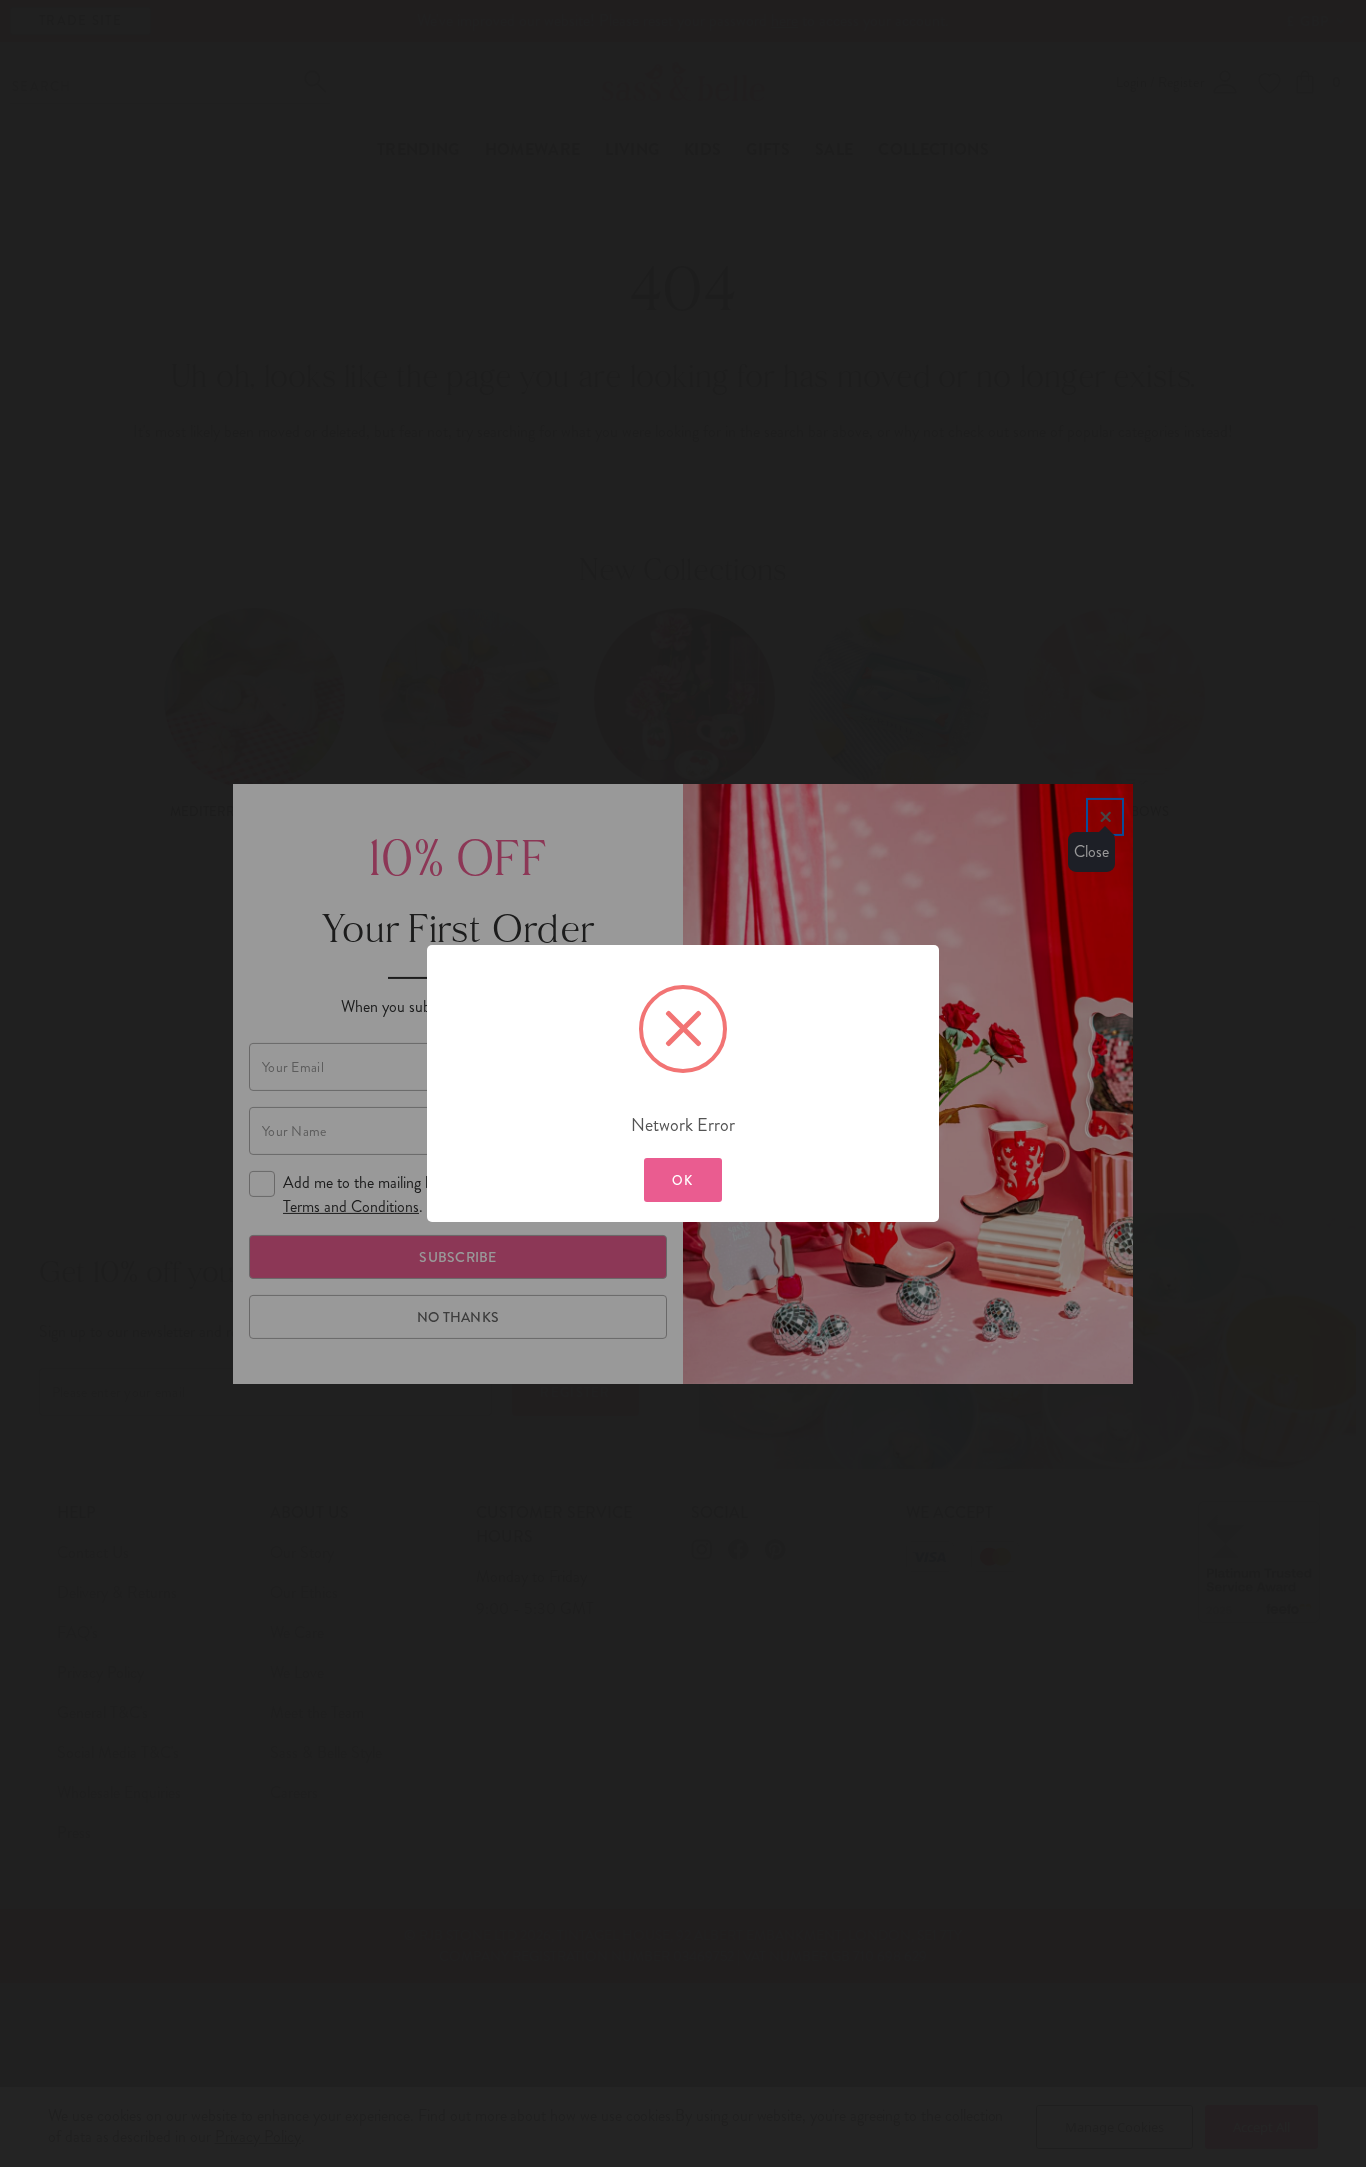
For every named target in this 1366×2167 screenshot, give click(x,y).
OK (683, 1180)
